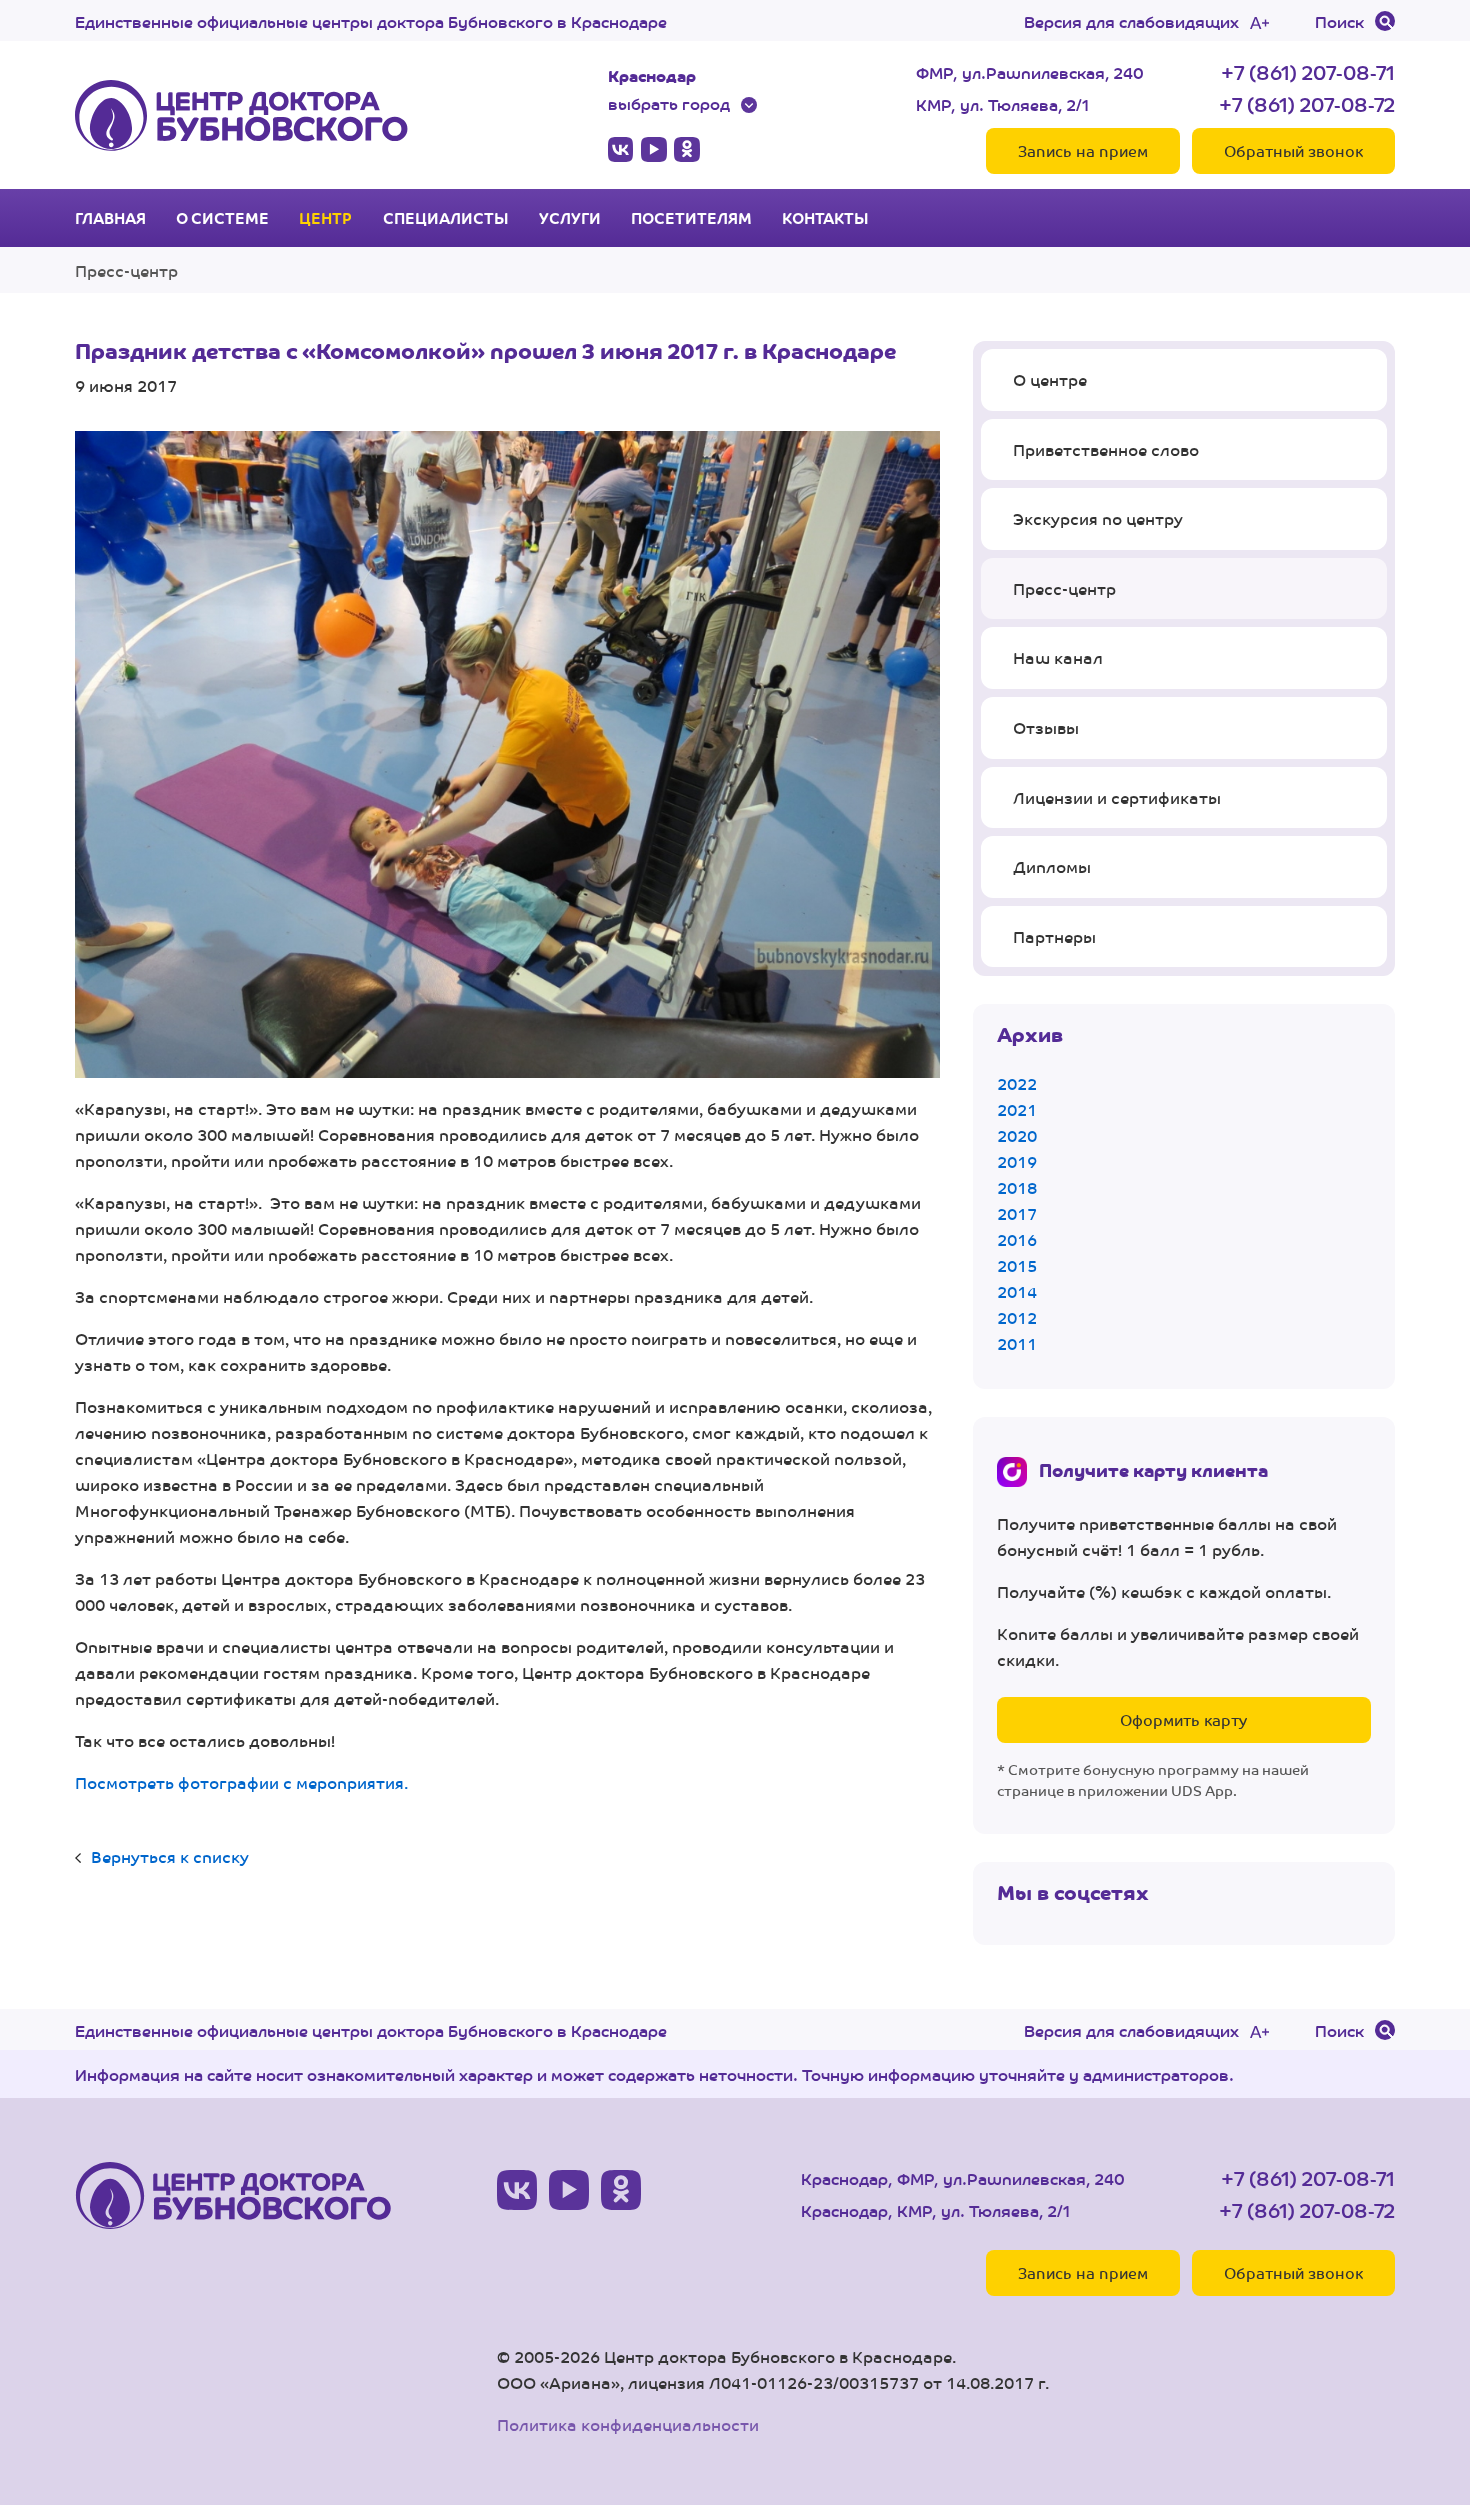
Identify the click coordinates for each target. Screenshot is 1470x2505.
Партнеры (1054, 936)
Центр (325, 218)
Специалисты (446, 218)
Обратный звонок (1293, 150)
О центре (1050, 379)
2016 (1017, 1239)
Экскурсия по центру (1098, 518)
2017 (1017, 1213)
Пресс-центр (126, 270)
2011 (1017, 1343)
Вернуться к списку (170, 1856)
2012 (1017, 1317)
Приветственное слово (1106, 449)
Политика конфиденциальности (628, 2424)
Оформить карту (1183, 1719)
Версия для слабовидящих (1131, 21)
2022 (1017, 1083)
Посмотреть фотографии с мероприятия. (241, 1782)
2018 (1017, 1187)
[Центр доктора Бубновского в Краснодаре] (241, 115)
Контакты (825, 218)
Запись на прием (1083, 150)
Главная (110, 218)
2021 (1017, 1109)
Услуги (570, 218)
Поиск (1339, 21)
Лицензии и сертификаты (1117, 797)
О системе (222, 218)
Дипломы (1052, 866)
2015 (1017, 1265)
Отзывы (1046, 727)
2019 (1017, 1161)
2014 (1017, 1291)
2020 (1017, 1135)
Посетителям (691, 218)
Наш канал (1058, 657)
